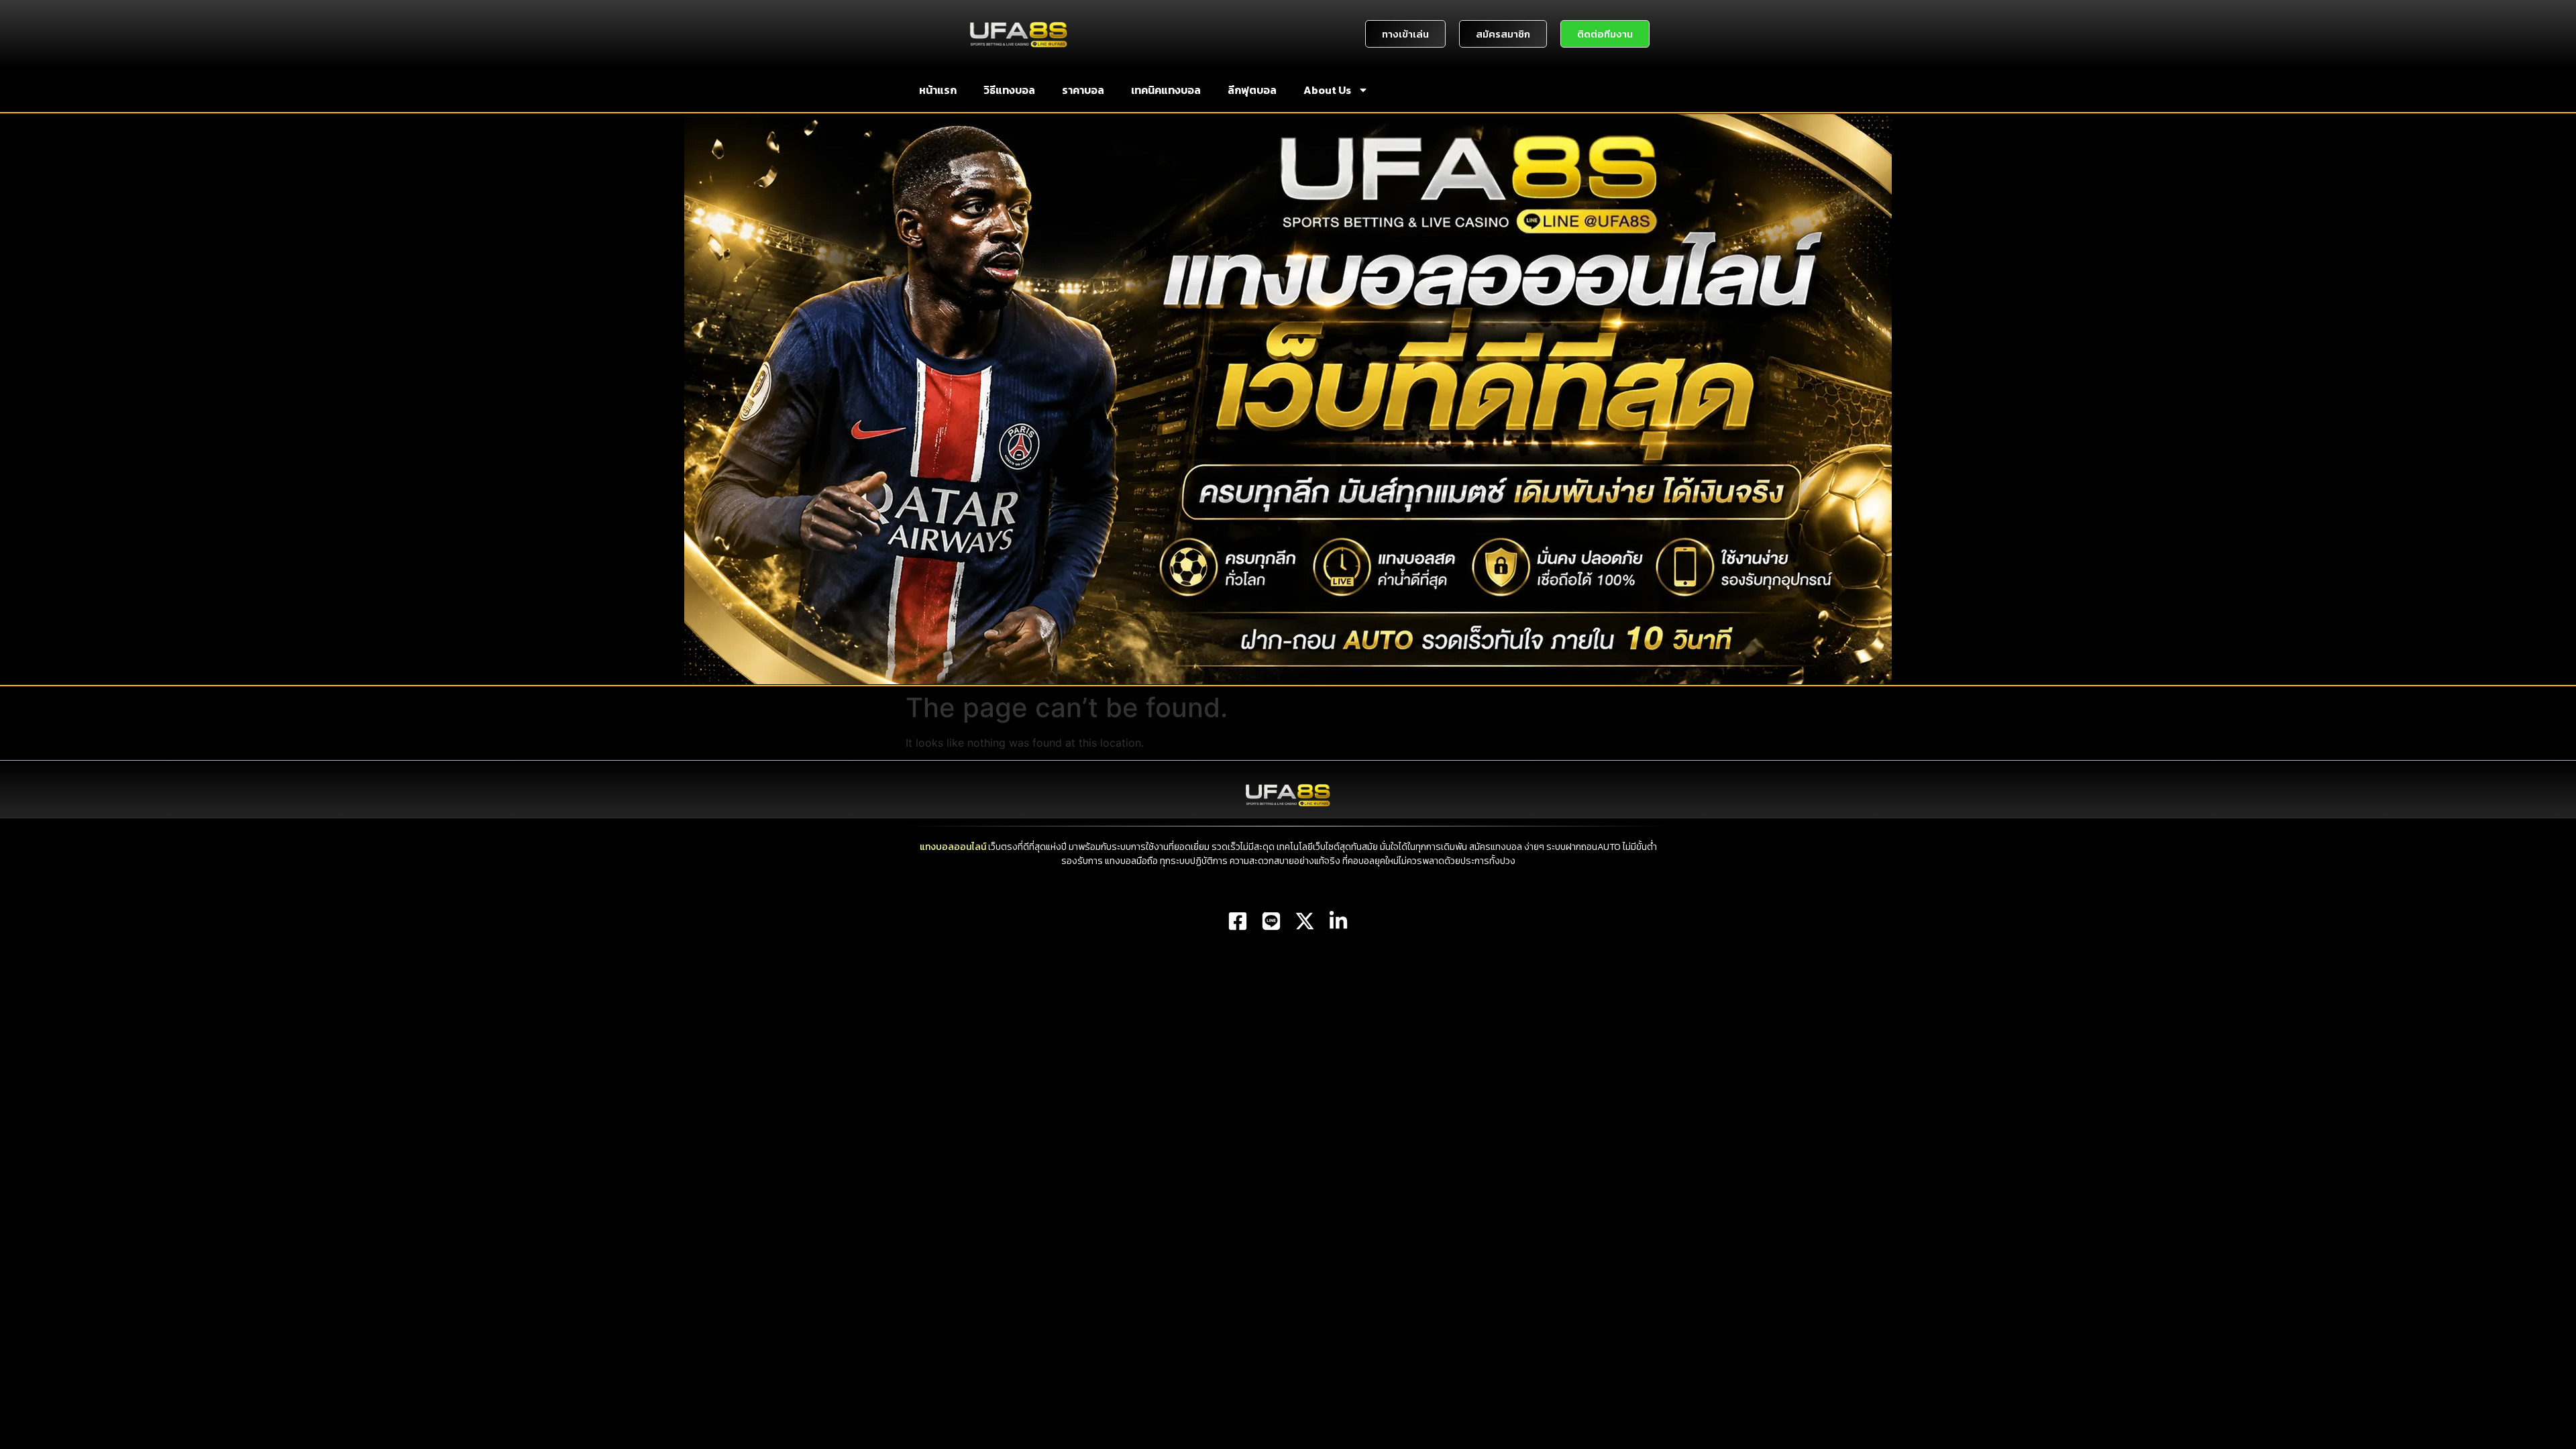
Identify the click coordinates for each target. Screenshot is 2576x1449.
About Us (1327, 90)
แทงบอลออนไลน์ (953, 847)
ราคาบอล (1083, 90)
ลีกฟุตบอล (1252, 90)
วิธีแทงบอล (1009, 90)
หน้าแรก (938, 90)
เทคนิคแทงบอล (1166, 90)
